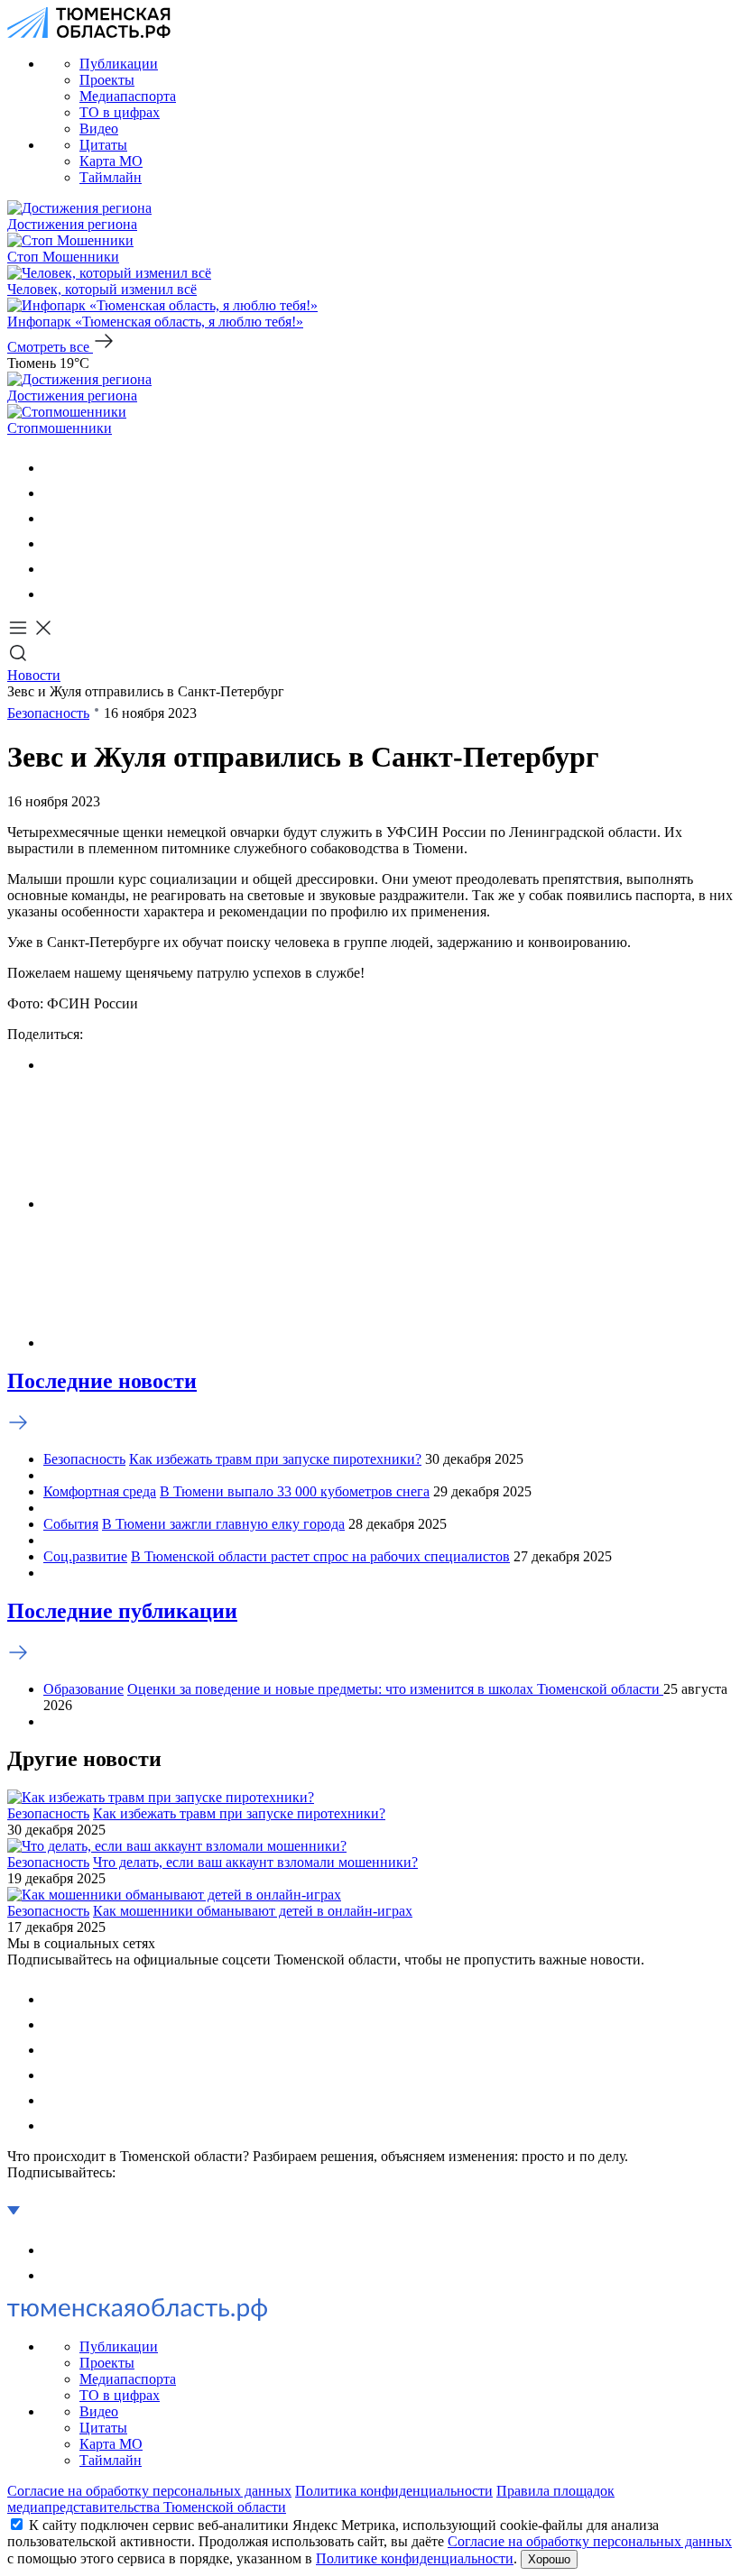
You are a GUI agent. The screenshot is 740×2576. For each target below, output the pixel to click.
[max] (54, 543)
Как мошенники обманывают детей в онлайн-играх (253, 1911)
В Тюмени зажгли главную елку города (223, 1524)
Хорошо (549, 2559)
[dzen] (54, 594)
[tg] (54, 518)
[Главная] (89, 33)
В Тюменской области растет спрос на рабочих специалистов (320, 1556)
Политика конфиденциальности (394, 2491)
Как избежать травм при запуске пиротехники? (275, 1459)
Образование (83, 1689)
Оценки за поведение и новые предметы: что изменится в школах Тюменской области (395, 1689)
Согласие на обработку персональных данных (149, 2491)
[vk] (54, 468)
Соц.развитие (85, 1556)
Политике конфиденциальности (415, 2558)
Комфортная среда (100, 1491)
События (71, 1524)
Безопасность (48, 713)
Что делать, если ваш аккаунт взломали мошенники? (255, 1862)
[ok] (54, 493)
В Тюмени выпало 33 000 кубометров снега (295, 1491)
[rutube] (54, 569)
